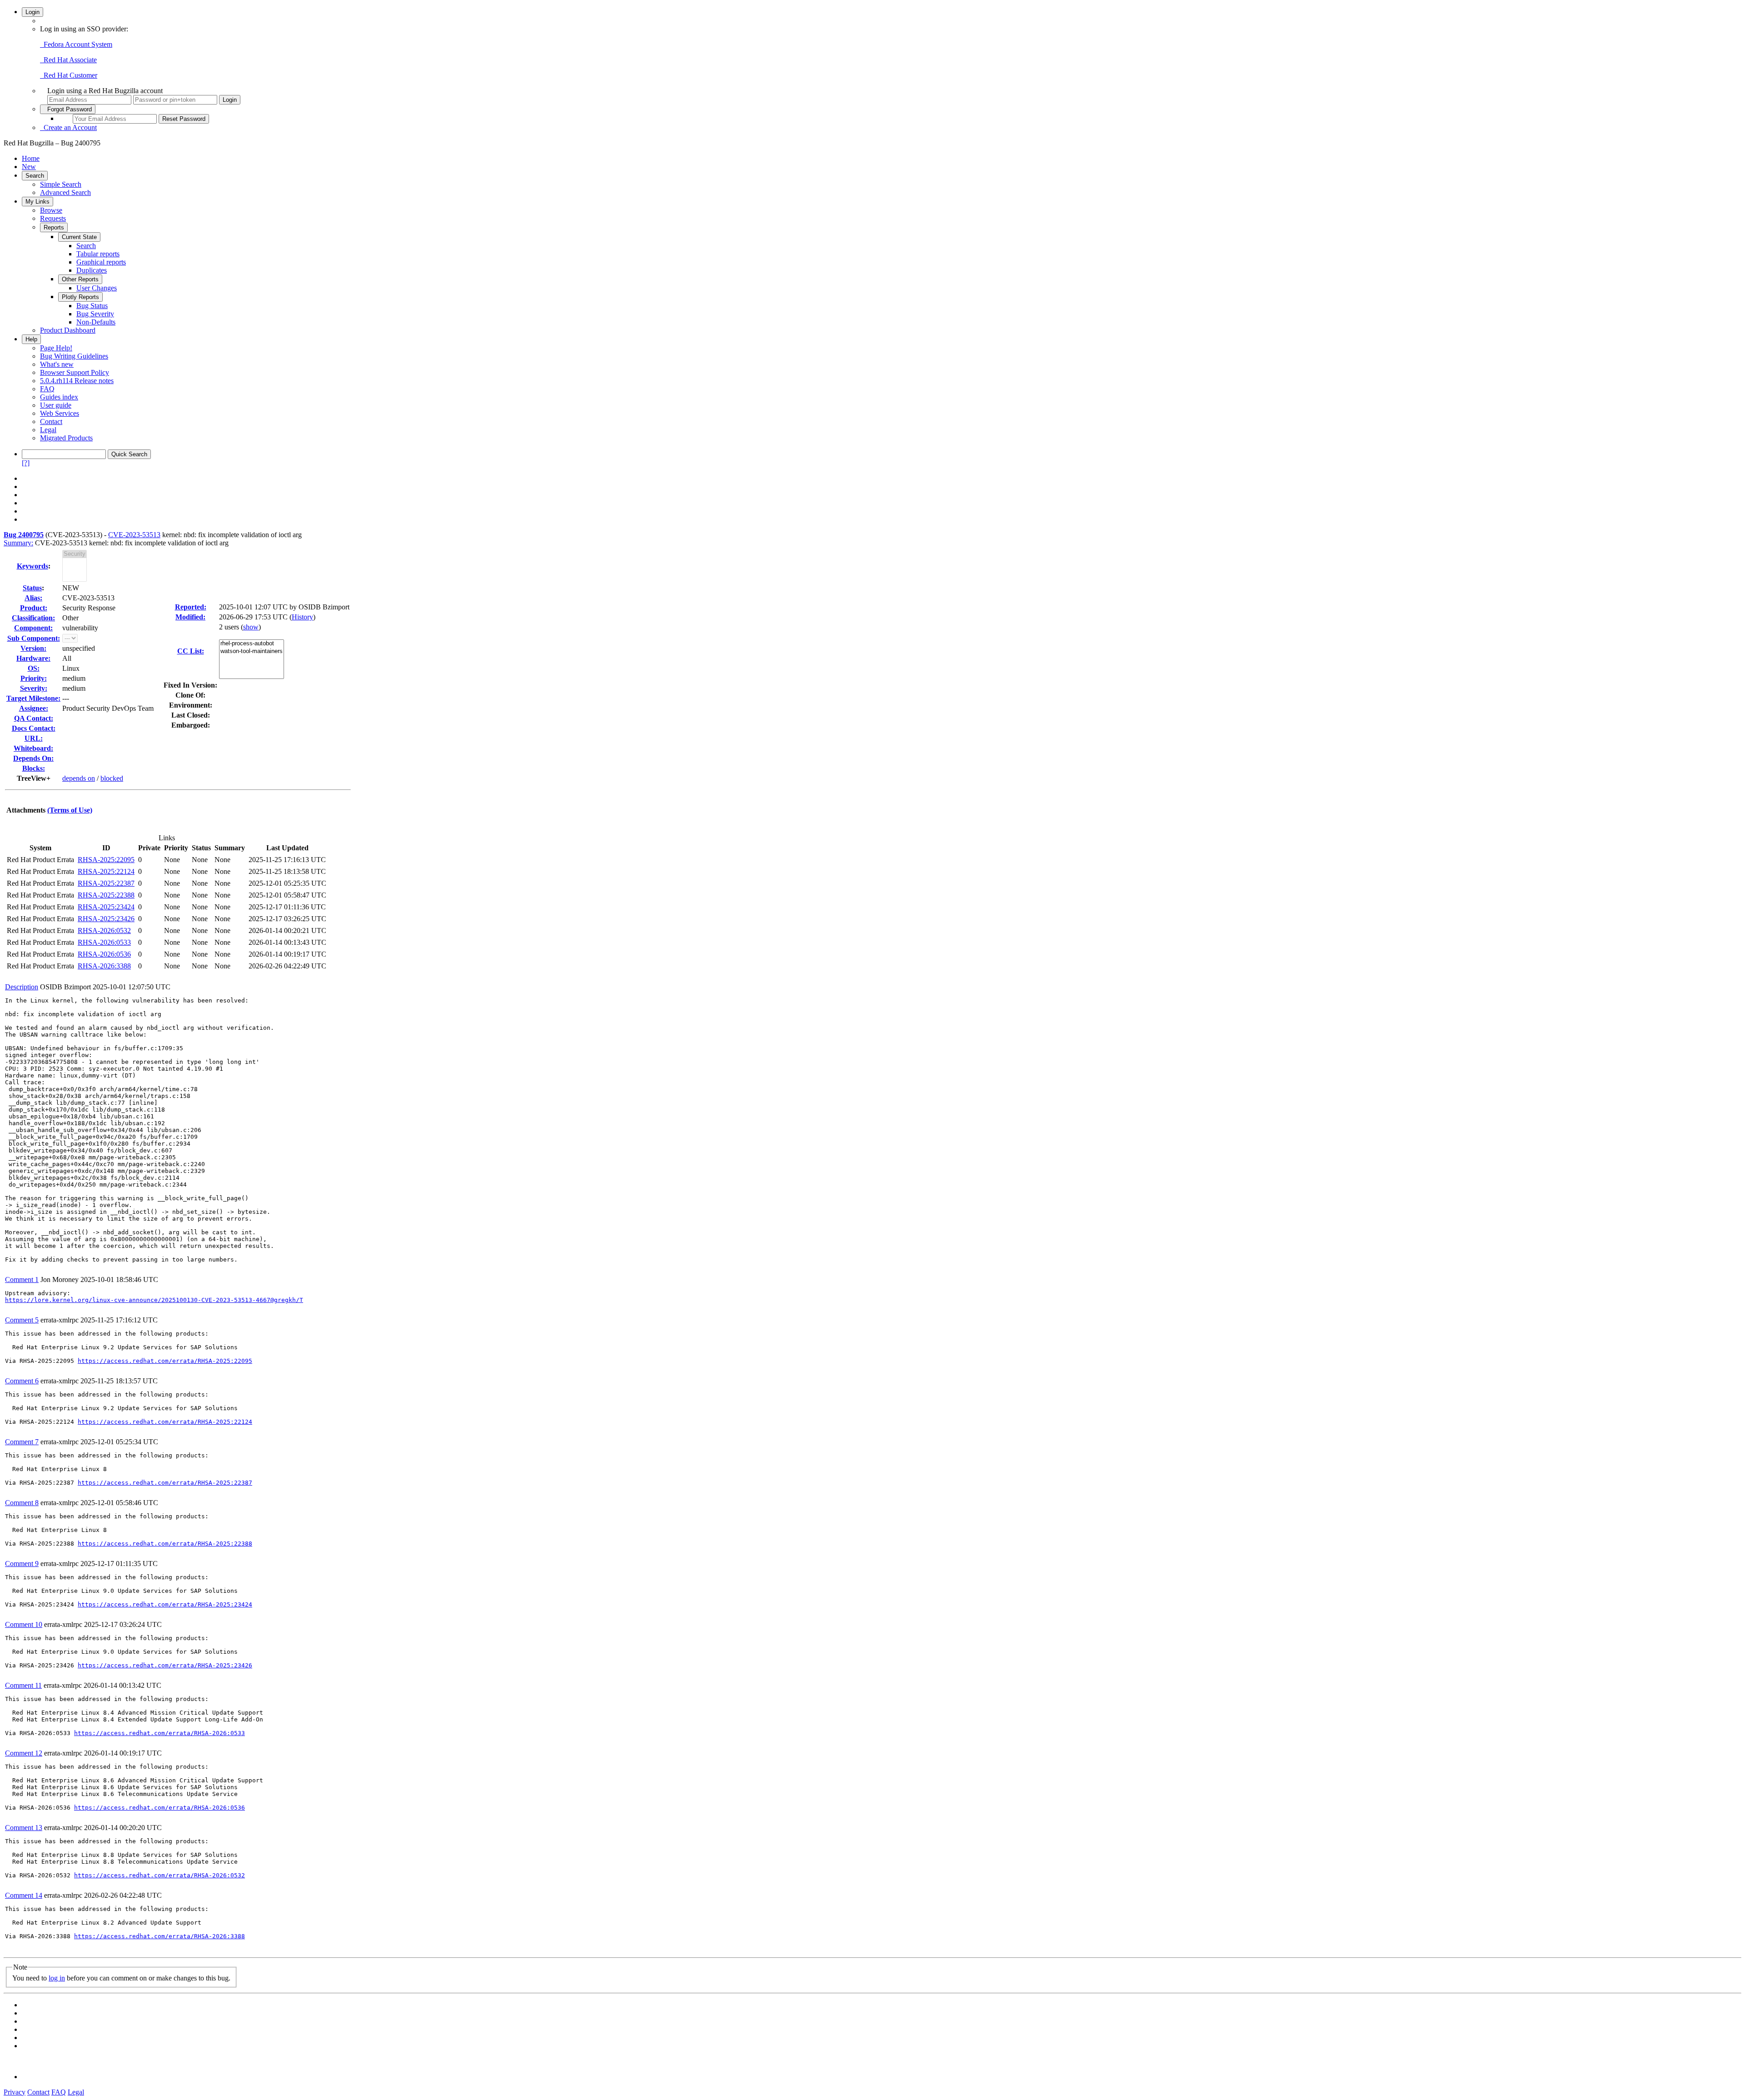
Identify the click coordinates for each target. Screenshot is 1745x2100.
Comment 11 (23, 1685)
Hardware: (33, 658)
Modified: (190, 617)
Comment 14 (24, 1895)
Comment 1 (22, 1279)
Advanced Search (65, 192)
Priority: (34, 678)
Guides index (59, 397)
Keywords (32, 566)
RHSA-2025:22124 (106, 871)
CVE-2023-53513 (134, 535)
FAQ (47, 389)
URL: (34, 738)
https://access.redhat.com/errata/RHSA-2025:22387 (165, 1483)
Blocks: (34, 768)
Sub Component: (34, 638)
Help (31, 339)
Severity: (34, 688)
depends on (79, 778)
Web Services (60, 413)
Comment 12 (24, 1753)
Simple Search (61, 184)
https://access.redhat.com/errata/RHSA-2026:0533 (160, 1733)
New (29, 167)
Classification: (33, 618)
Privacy (15, 2092)
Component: (33, 628)
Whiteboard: (33, 748)
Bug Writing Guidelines (74, 356)
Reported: (191, 607)
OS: (34, 668)
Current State (79, 237)
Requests (53, 218)
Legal (48, 430)
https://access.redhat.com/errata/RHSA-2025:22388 (165, 1544)
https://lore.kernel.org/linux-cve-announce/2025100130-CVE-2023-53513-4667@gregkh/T (154, 1300)
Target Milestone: (33, 698)
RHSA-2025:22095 (106, 860)
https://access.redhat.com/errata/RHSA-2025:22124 (165, 1422)
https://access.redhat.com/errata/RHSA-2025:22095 (165, 1361)
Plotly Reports (80, 297)
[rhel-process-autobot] (252, 644)
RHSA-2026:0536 (104, 954)
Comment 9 (22, 1564)
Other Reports (80, 279)
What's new (57, 364)
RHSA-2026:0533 (104, 942)
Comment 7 (22, 1442)
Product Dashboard (68, 330)
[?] (26, 463)
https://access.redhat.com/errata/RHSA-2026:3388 (160, 1936)
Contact (51, 421)
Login (32, 12)
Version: (33, 648)
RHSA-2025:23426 (106, 919)
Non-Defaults (96, 322)
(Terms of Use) (70, 810)
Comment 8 (22, 1503)
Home (31, 158)
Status (32, 588)
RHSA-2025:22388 (106, 895)
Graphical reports (101, 262)
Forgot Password (68, 109)
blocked (112, 778)
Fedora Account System (76, 44)
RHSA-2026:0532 (104, 930)
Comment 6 (22, 1381)
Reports (54, 227)
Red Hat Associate (68, 60)
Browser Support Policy (75, 372)
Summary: (18, 543)
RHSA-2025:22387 (106, 883)
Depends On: (33, 758)
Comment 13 (24, 1828)
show (251, 627)
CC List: (191, 651)
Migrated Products (66, 438)
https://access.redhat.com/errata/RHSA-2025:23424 (165, 1604)
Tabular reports (98, 254)
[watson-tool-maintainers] (252, 651)
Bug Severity (95, 314)
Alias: (33, 598)
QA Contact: (34, 718)
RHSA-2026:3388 (104, 966)
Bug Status (92, 306)
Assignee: (34, 708)
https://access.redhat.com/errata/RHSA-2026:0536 (160, 1808)
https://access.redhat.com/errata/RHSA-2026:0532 (160, 1875)
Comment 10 (24, 1624)
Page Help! (56, 348)
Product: (34, 608)
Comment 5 (22, 1320)
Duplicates (92, 270)
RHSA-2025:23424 (106, 907)
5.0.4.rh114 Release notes (77, 381)
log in (57, 1978)
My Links (37, 202)
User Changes (97, 288)
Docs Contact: (34, 728)
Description (22, 987)
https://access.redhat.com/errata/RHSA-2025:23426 (165, 1665)
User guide (56, 405)
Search (35, 176)
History (302, 617)
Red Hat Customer (69, 75)
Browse (51, 210)
